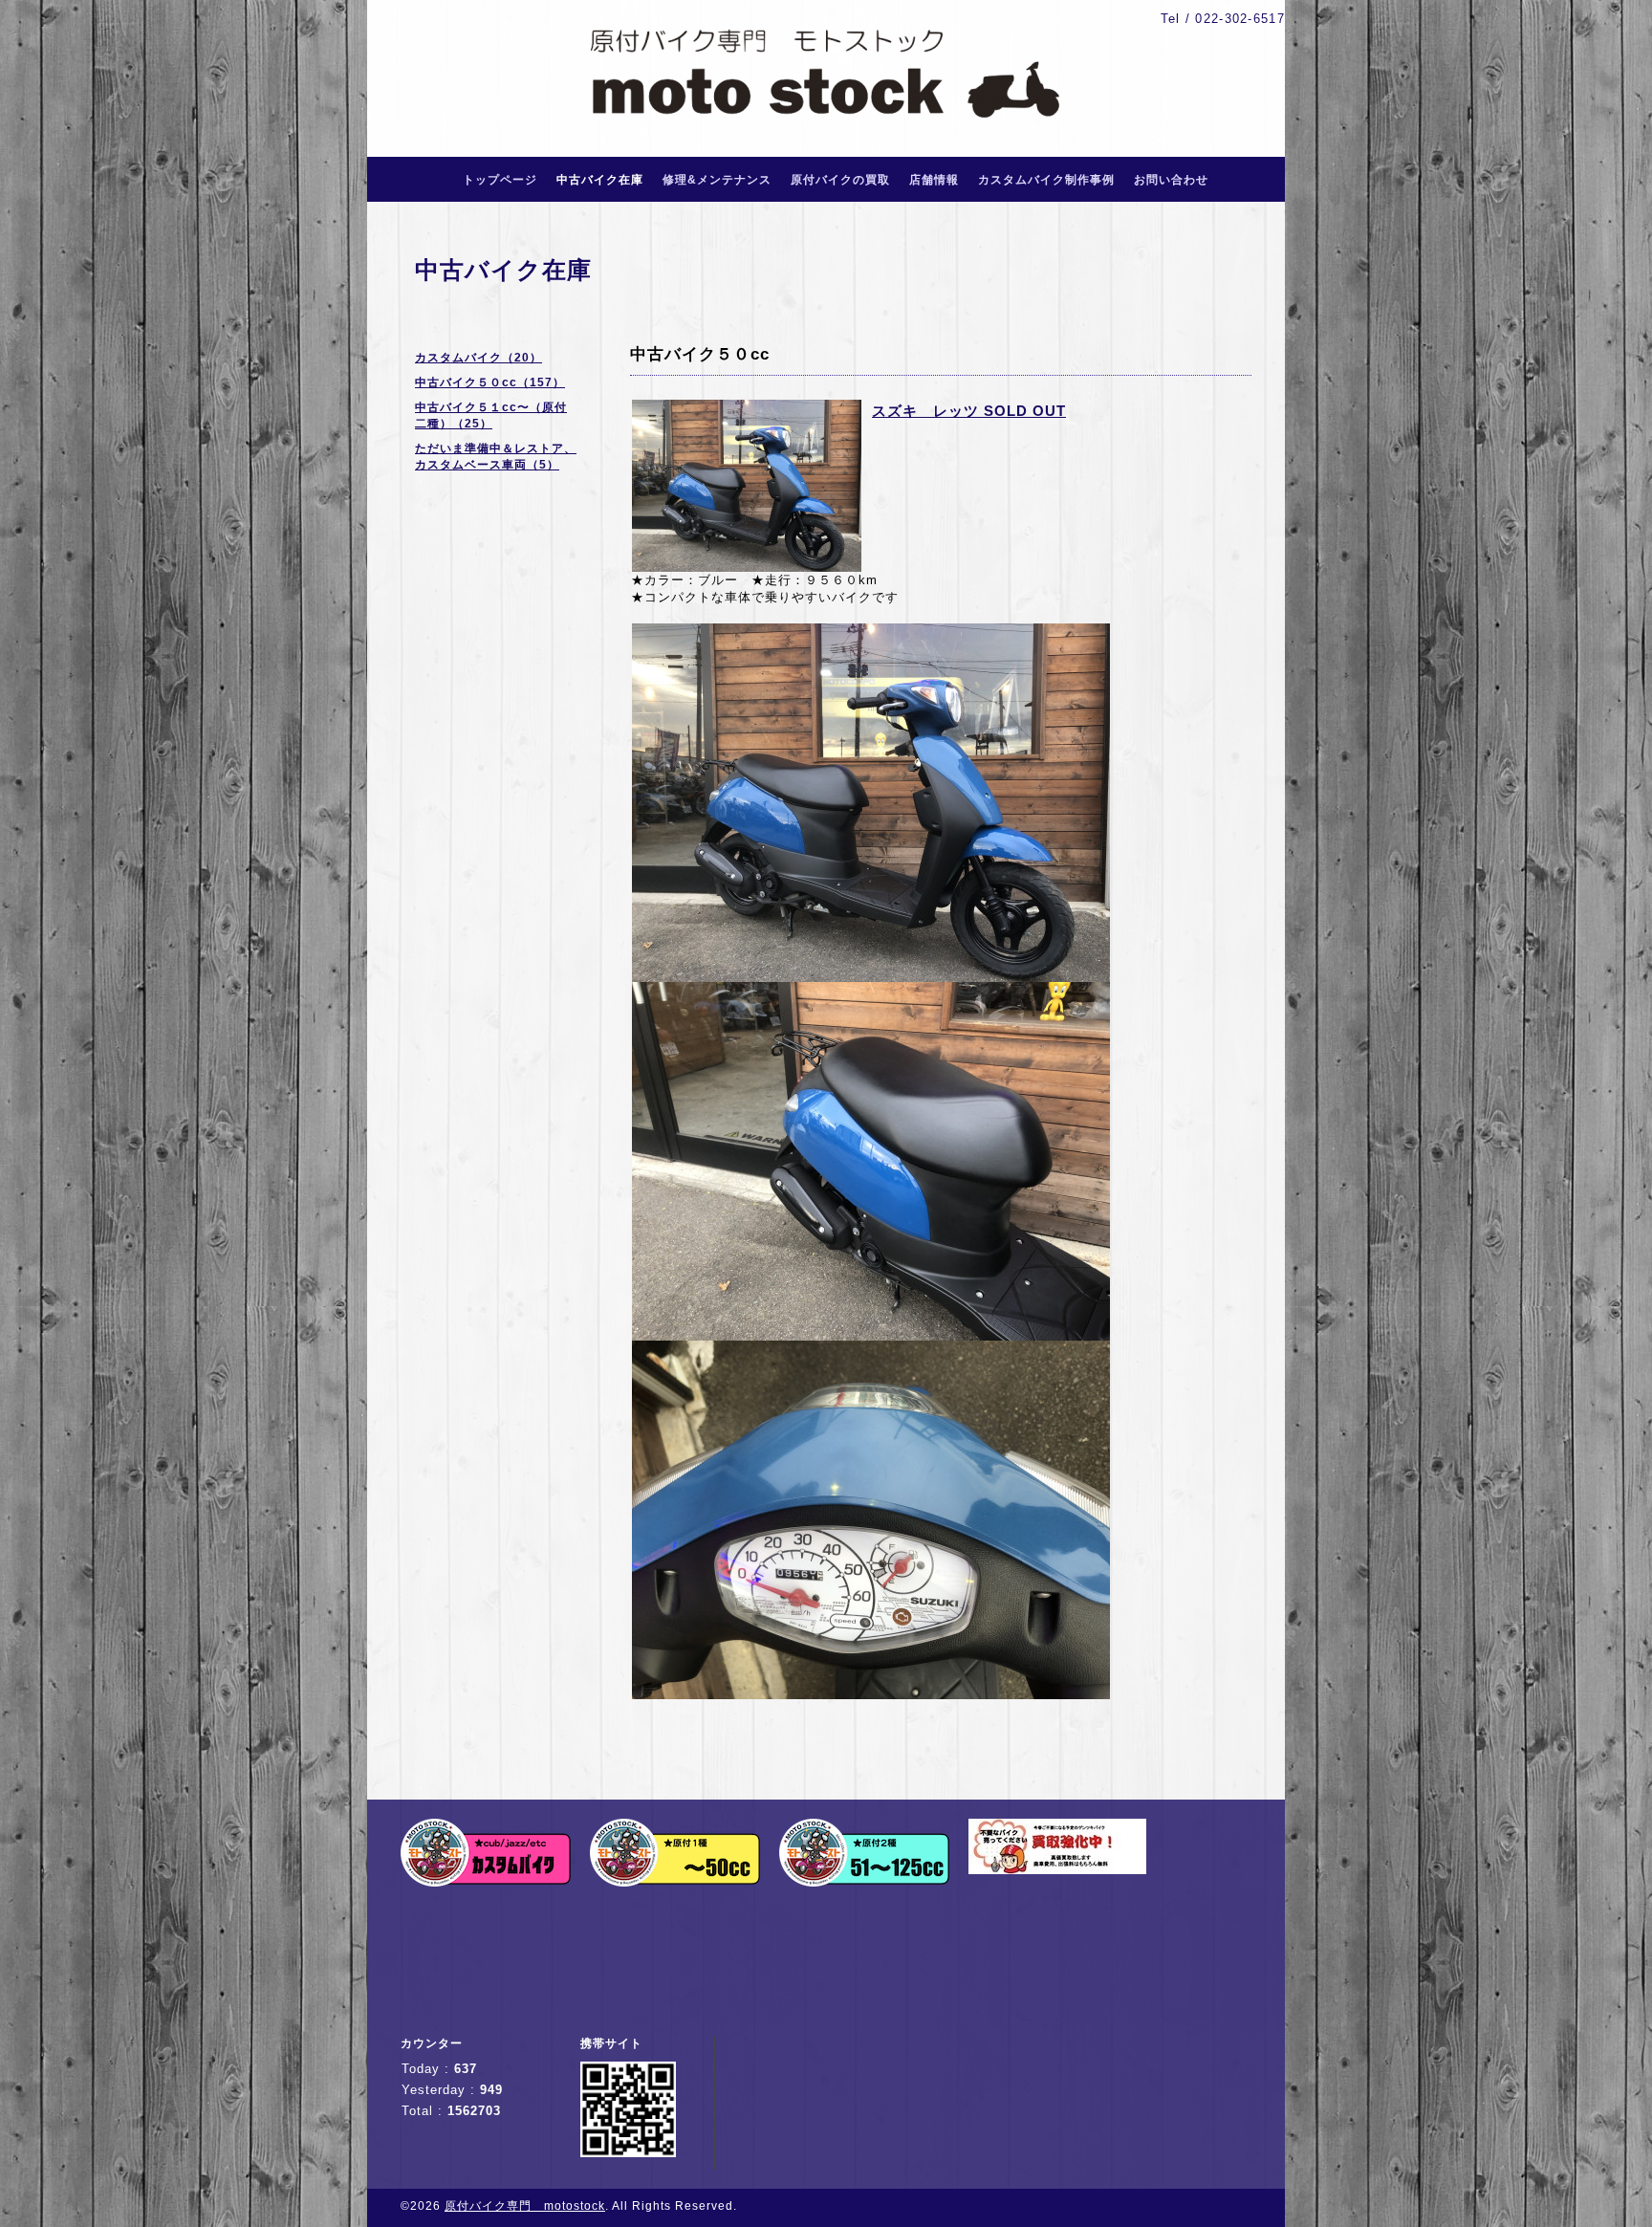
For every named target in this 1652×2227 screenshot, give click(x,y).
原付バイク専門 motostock (525, 2206)
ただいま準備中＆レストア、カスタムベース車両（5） (496, 457)
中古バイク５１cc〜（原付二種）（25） (491, 415)
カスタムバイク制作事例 (1046, 180)
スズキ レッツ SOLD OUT (969, 411)
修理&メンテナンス (717, 180)
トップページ (500, 180)
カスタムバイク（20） (478, 358)
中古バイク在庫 (600, 180)
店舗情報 (934, 180)
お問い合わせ (1171, 180)
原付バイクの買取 (840, 180)
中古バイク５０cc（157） (490, 382)
